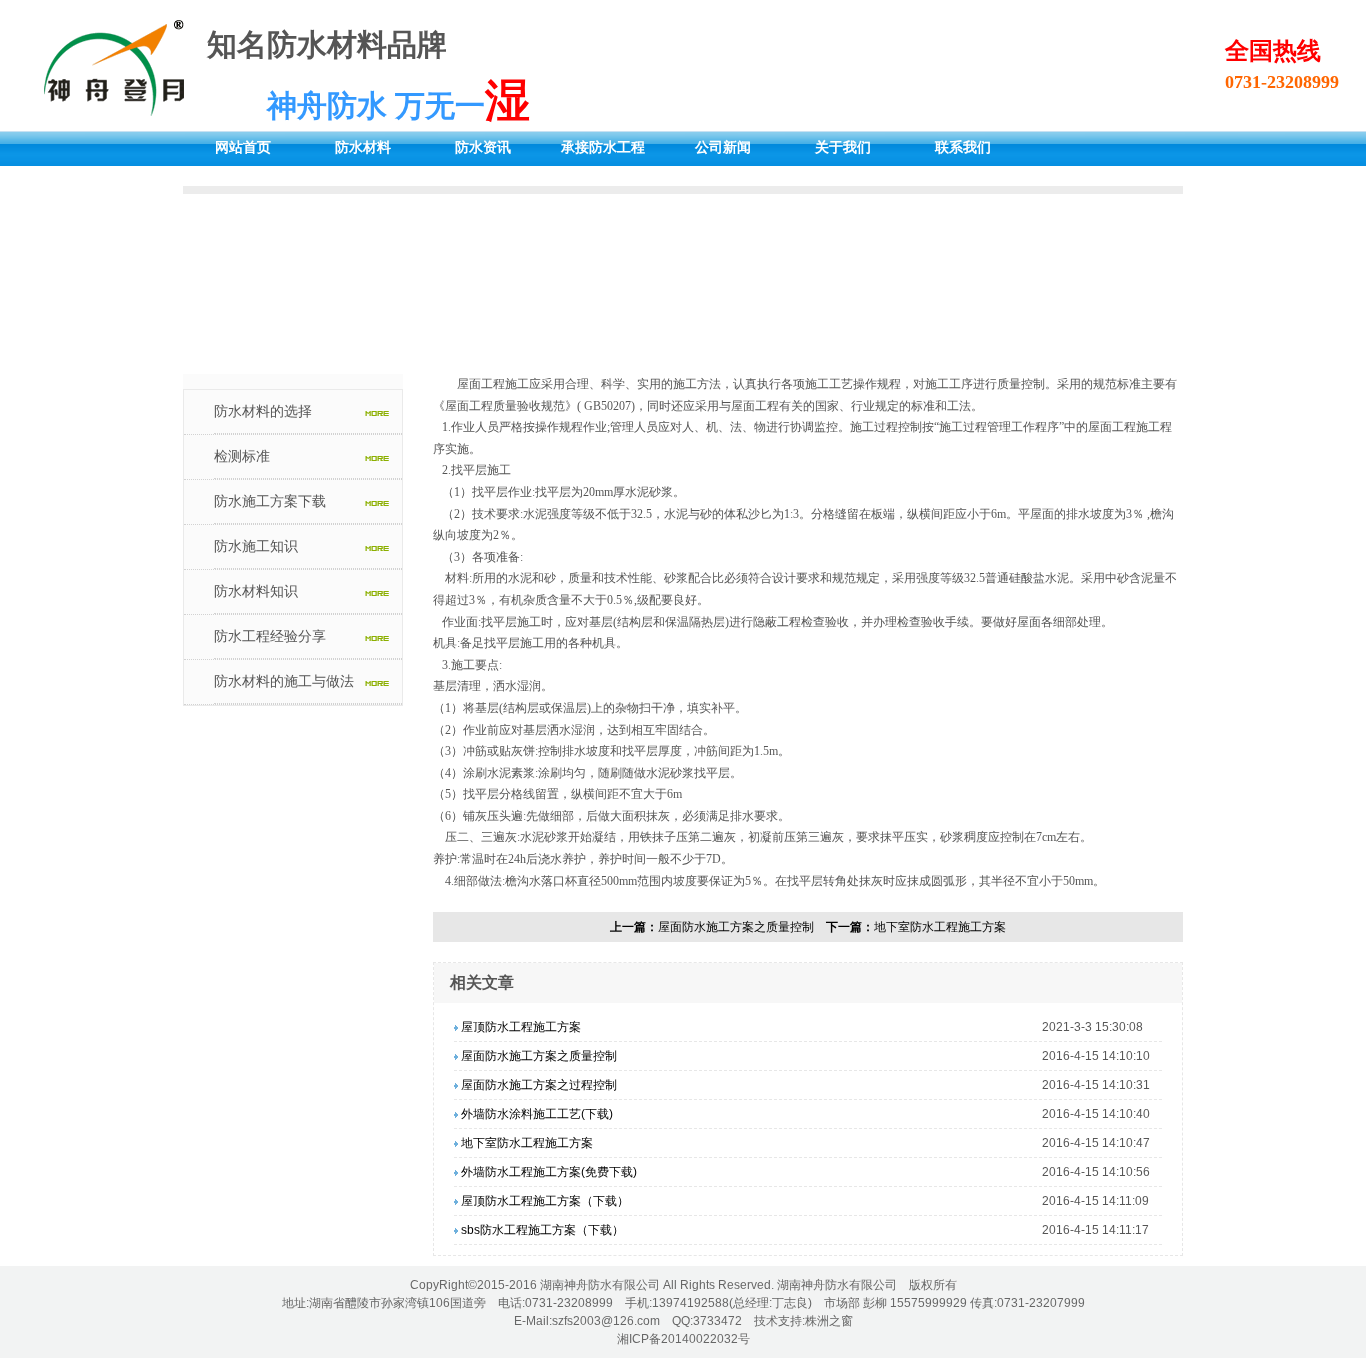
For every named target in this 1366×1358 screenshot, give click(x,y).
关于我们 (843, 147)
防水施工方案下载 (270, 501)
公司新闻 (723, 147)
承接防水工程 (603, 147)
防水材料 (363, 147)
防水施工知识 (256, 546)
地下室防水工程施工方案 (940, 927)
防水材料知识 (256, 591)
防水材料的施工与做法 (284, 681)
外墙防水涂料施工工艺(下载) (537, 1114)
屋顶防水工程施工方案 (521, 1027)
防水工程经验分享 (270, 636)
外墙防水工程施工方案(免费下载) (549, 1172)
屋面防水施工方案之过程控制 (539, 1085)
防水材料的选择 (263, 411)
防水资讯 (483, 147)
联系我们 (963, 147)
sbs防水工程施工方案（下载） (542, 1230)
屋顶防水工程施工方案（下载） (545, 1201)
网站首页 (243, 147)
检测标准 (242, 456)
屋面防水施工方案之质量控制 (736, 927)
